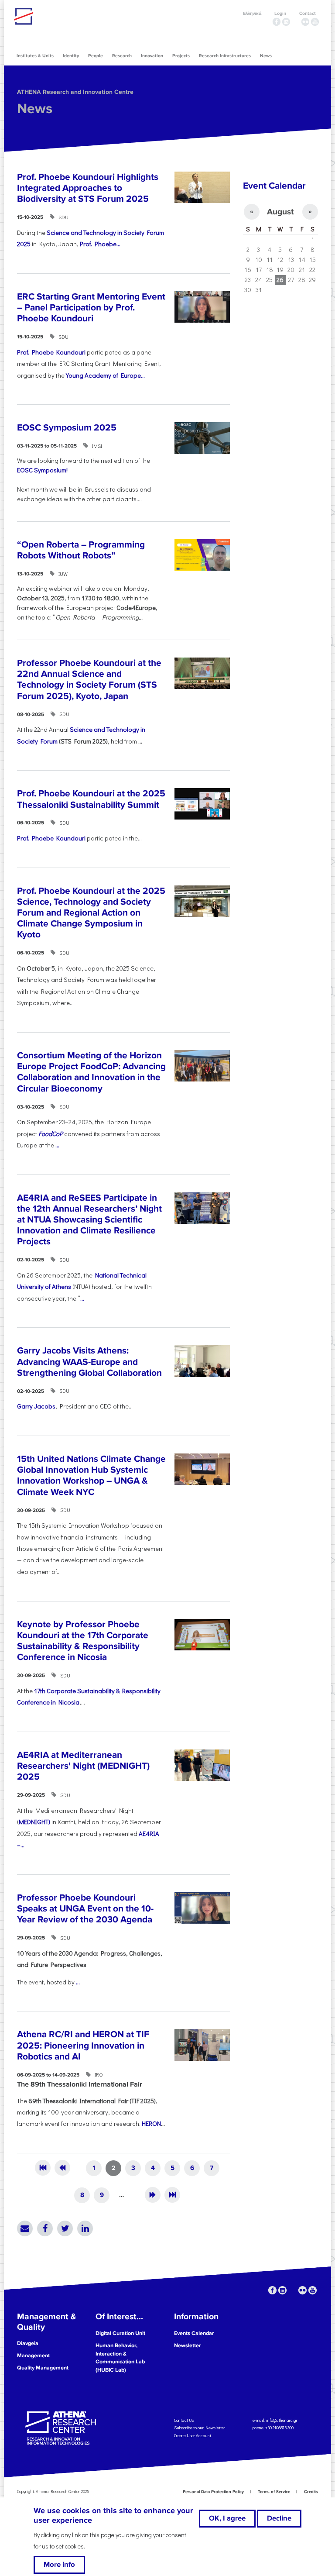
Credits (311, 2492)
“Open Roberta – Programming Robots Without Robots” (81, 550)
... (57, 1145)
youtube (315, 22)
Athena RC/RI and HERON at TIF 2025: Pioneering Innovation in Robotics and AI (83, 2045)
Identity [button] (71, 56)
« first (43, 2168)
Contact (308, 13)
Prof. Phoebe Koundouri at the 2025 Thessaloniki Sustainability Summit (91, 799)
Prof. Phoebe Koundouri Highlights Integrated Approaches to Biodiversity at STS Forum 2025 (88, 188)
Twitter (65, 2228)
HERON (151, 2123)
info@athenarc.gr (282, 2420)
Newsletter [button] (188, 2345)
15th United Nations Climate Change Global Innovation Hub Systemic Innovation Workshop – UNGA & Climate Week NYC (91, 1476)
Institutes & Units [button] (35, 56)
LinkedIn (85, 2228)
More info (59, 2565)
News (35, 109)
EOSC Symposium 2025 (67, 428)
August (280, 212)
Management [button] (33, 2356)
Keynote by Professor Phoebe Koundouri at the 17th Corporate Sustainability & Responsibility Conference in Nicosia (83, 1641)
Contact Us (184, 2420)
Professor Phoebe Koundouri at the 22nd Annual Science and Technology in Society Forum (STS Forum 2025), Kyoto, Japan (89, 680)
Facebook (45, 2228)
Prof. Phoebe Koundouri (51, 352)
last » (172, 2195)
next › (153, 2195)
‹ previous (62, 2168)
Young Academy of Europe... (105, 375)
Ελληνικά (252, 13)
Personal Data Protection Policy (213, 2492)
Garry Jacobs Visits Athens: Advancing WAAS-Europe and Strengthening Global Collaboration (89, 1362)
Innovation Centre (62, 16)
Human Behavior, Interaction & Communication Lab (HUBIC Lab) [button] (120, 2358)
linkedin (286, 22)
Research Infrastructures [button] (225, 56)
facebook (277, 22)
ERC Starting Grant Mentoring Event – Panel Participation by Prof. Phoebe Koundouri (91, 308)
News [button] (266, 56)
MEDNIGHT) (34, 1822)
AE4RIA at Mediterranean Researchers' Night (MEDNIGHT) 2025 (83, 1766)
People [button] (96, 56)
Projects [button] (181, 56)
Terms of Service (274, 2492)
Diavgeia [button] (28, 2343)
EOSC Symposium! (42, 470)
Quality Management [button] (43, 2368)
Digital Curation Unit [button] (120, 2333)
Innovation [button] (152, 56)
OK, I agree (227, 2518)
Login (280, 13)
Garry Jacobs (36, 1406)
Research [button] (122, 56)
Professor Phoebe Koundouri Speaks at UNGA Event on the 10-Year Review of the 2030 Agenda (85, 1909)
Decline (279, 2518)
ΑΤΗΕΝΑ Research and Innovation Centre (75, 92)
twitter (296, 22)
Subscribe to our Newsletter (200, 2428)
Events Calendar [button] (194, 2333)
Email (25, 2228)
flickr (305, 22)
